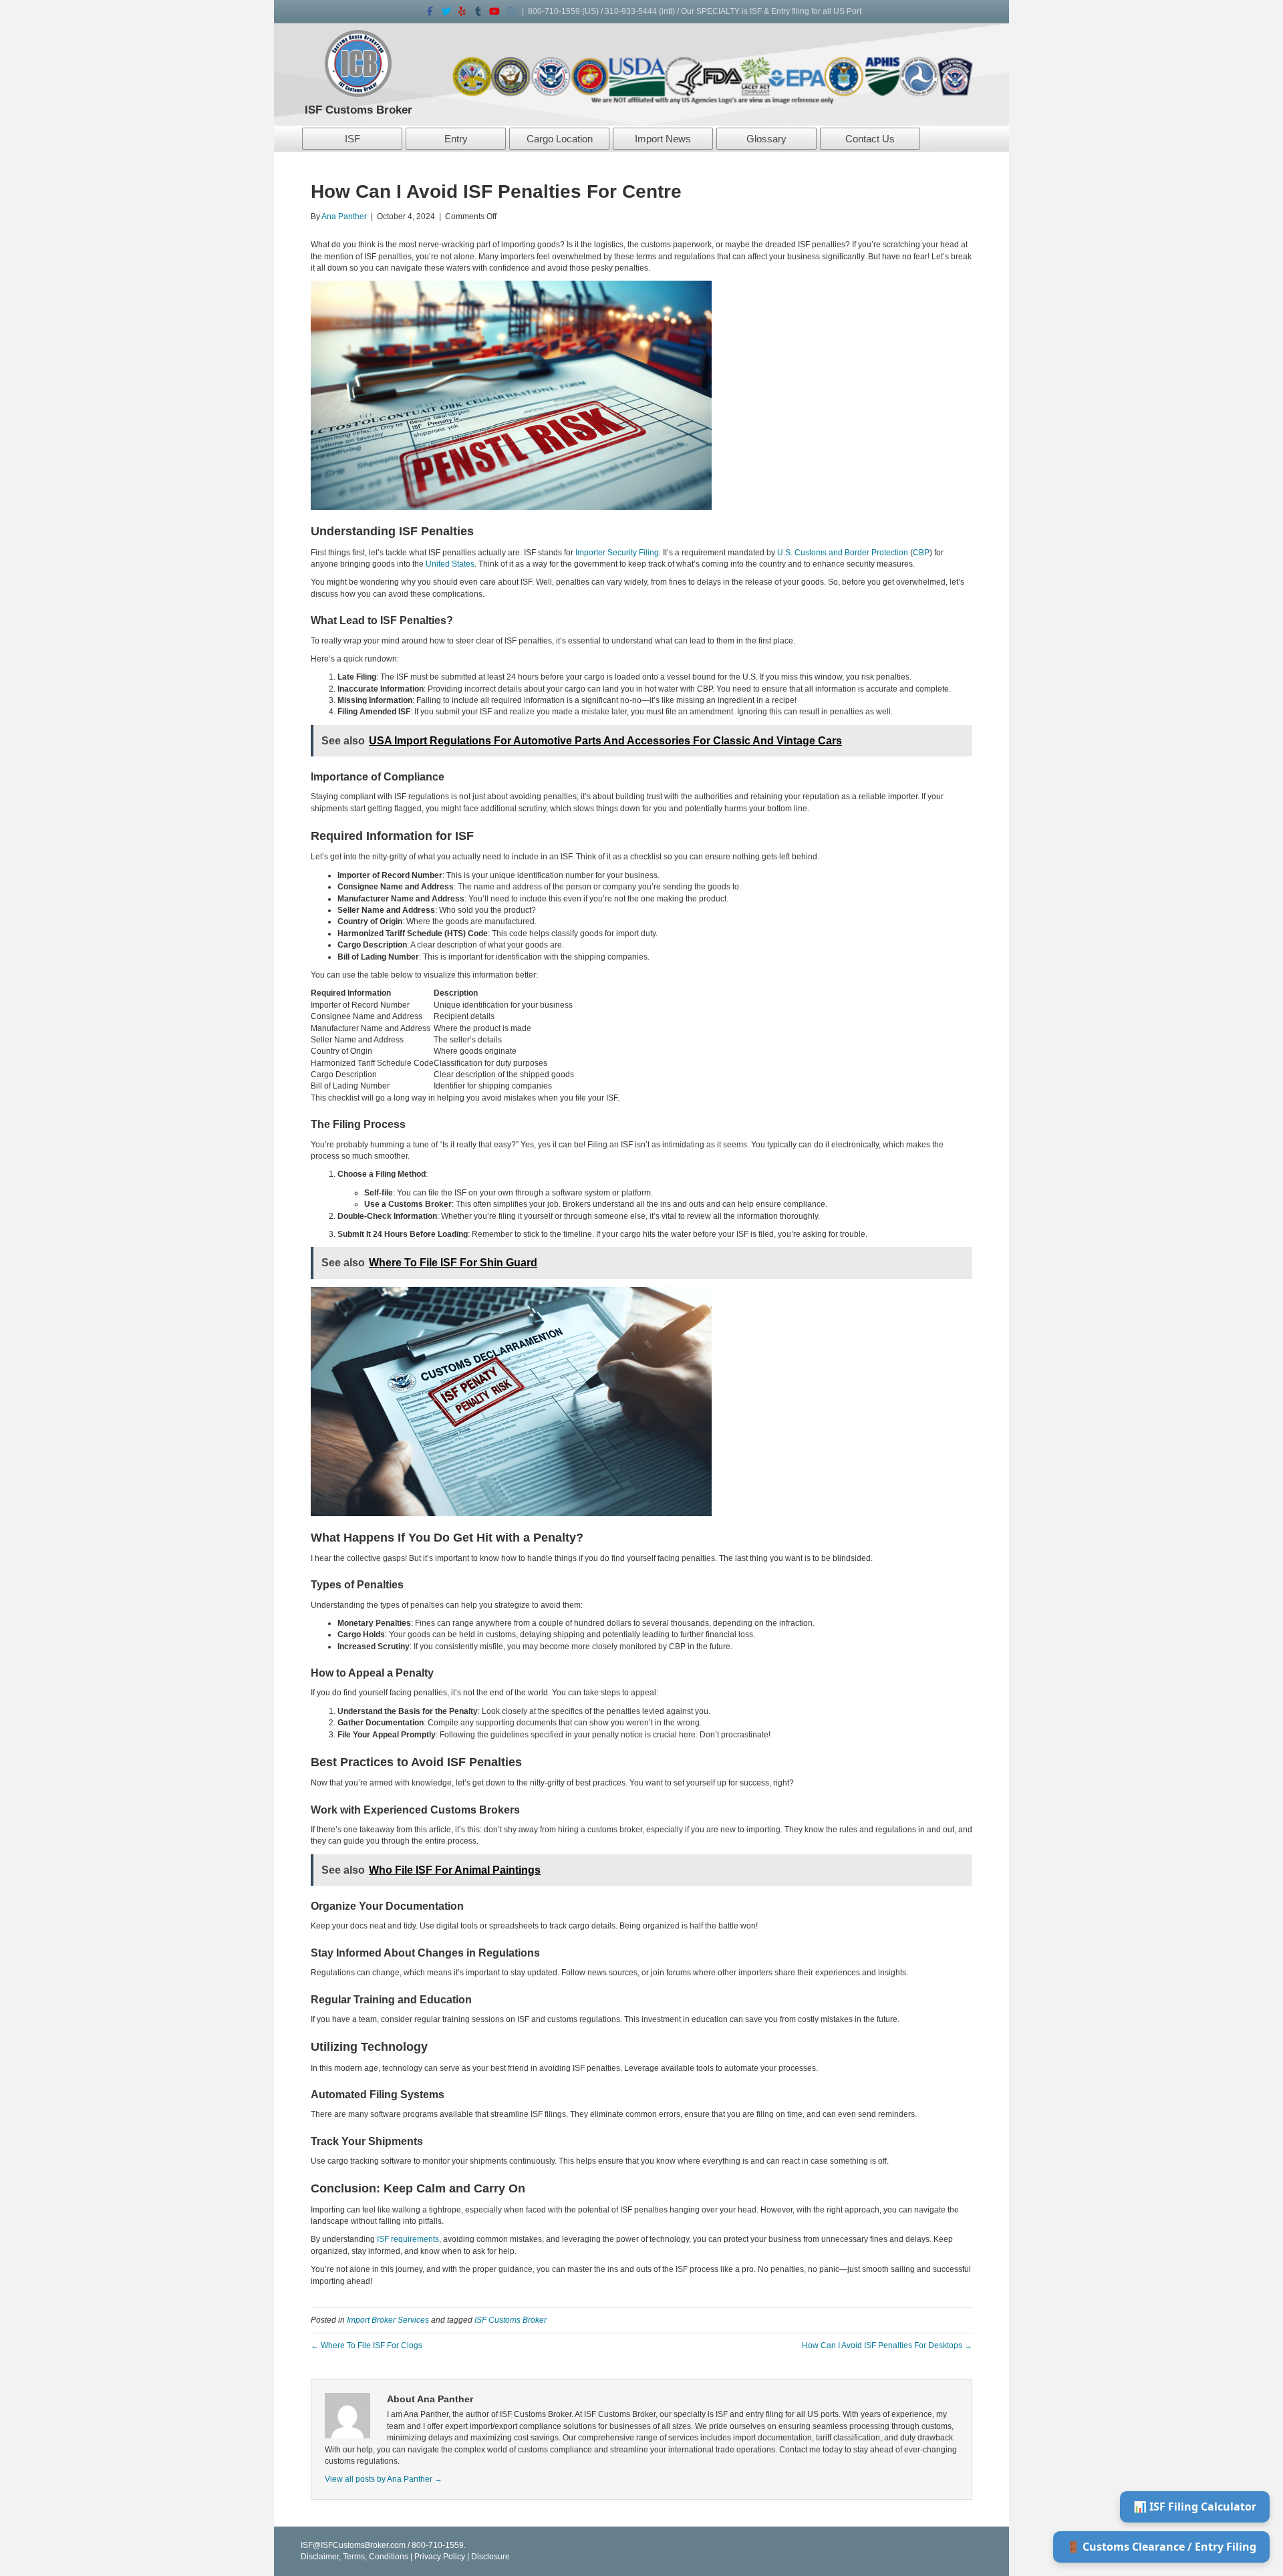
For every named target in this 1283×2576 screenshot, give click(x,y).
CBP (921, 553)
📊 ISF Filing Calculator (1195, 2507)
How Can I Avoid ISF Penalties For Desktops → (887, 2345)
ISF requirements (408, 2239)
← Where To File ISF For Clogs (367, 2345)
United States (450, 564)
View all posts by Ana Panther (384, 2479)
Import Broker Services (388, 2320)
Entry (456, 139)
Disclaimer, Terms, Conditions (354, 2557)
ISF (352, 139)
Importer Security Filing (617, 553)
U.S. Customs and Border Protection (843, 553)
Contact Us (870, 139)
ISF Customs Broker (511, 2320)
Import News (663, 139)
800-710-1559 (554, 11)
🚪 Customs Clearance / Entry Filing (1161, 2547)
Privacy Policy (440, 2557)
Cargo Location (560, 139)
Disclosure (490, 2557)
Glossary (766, 139)
